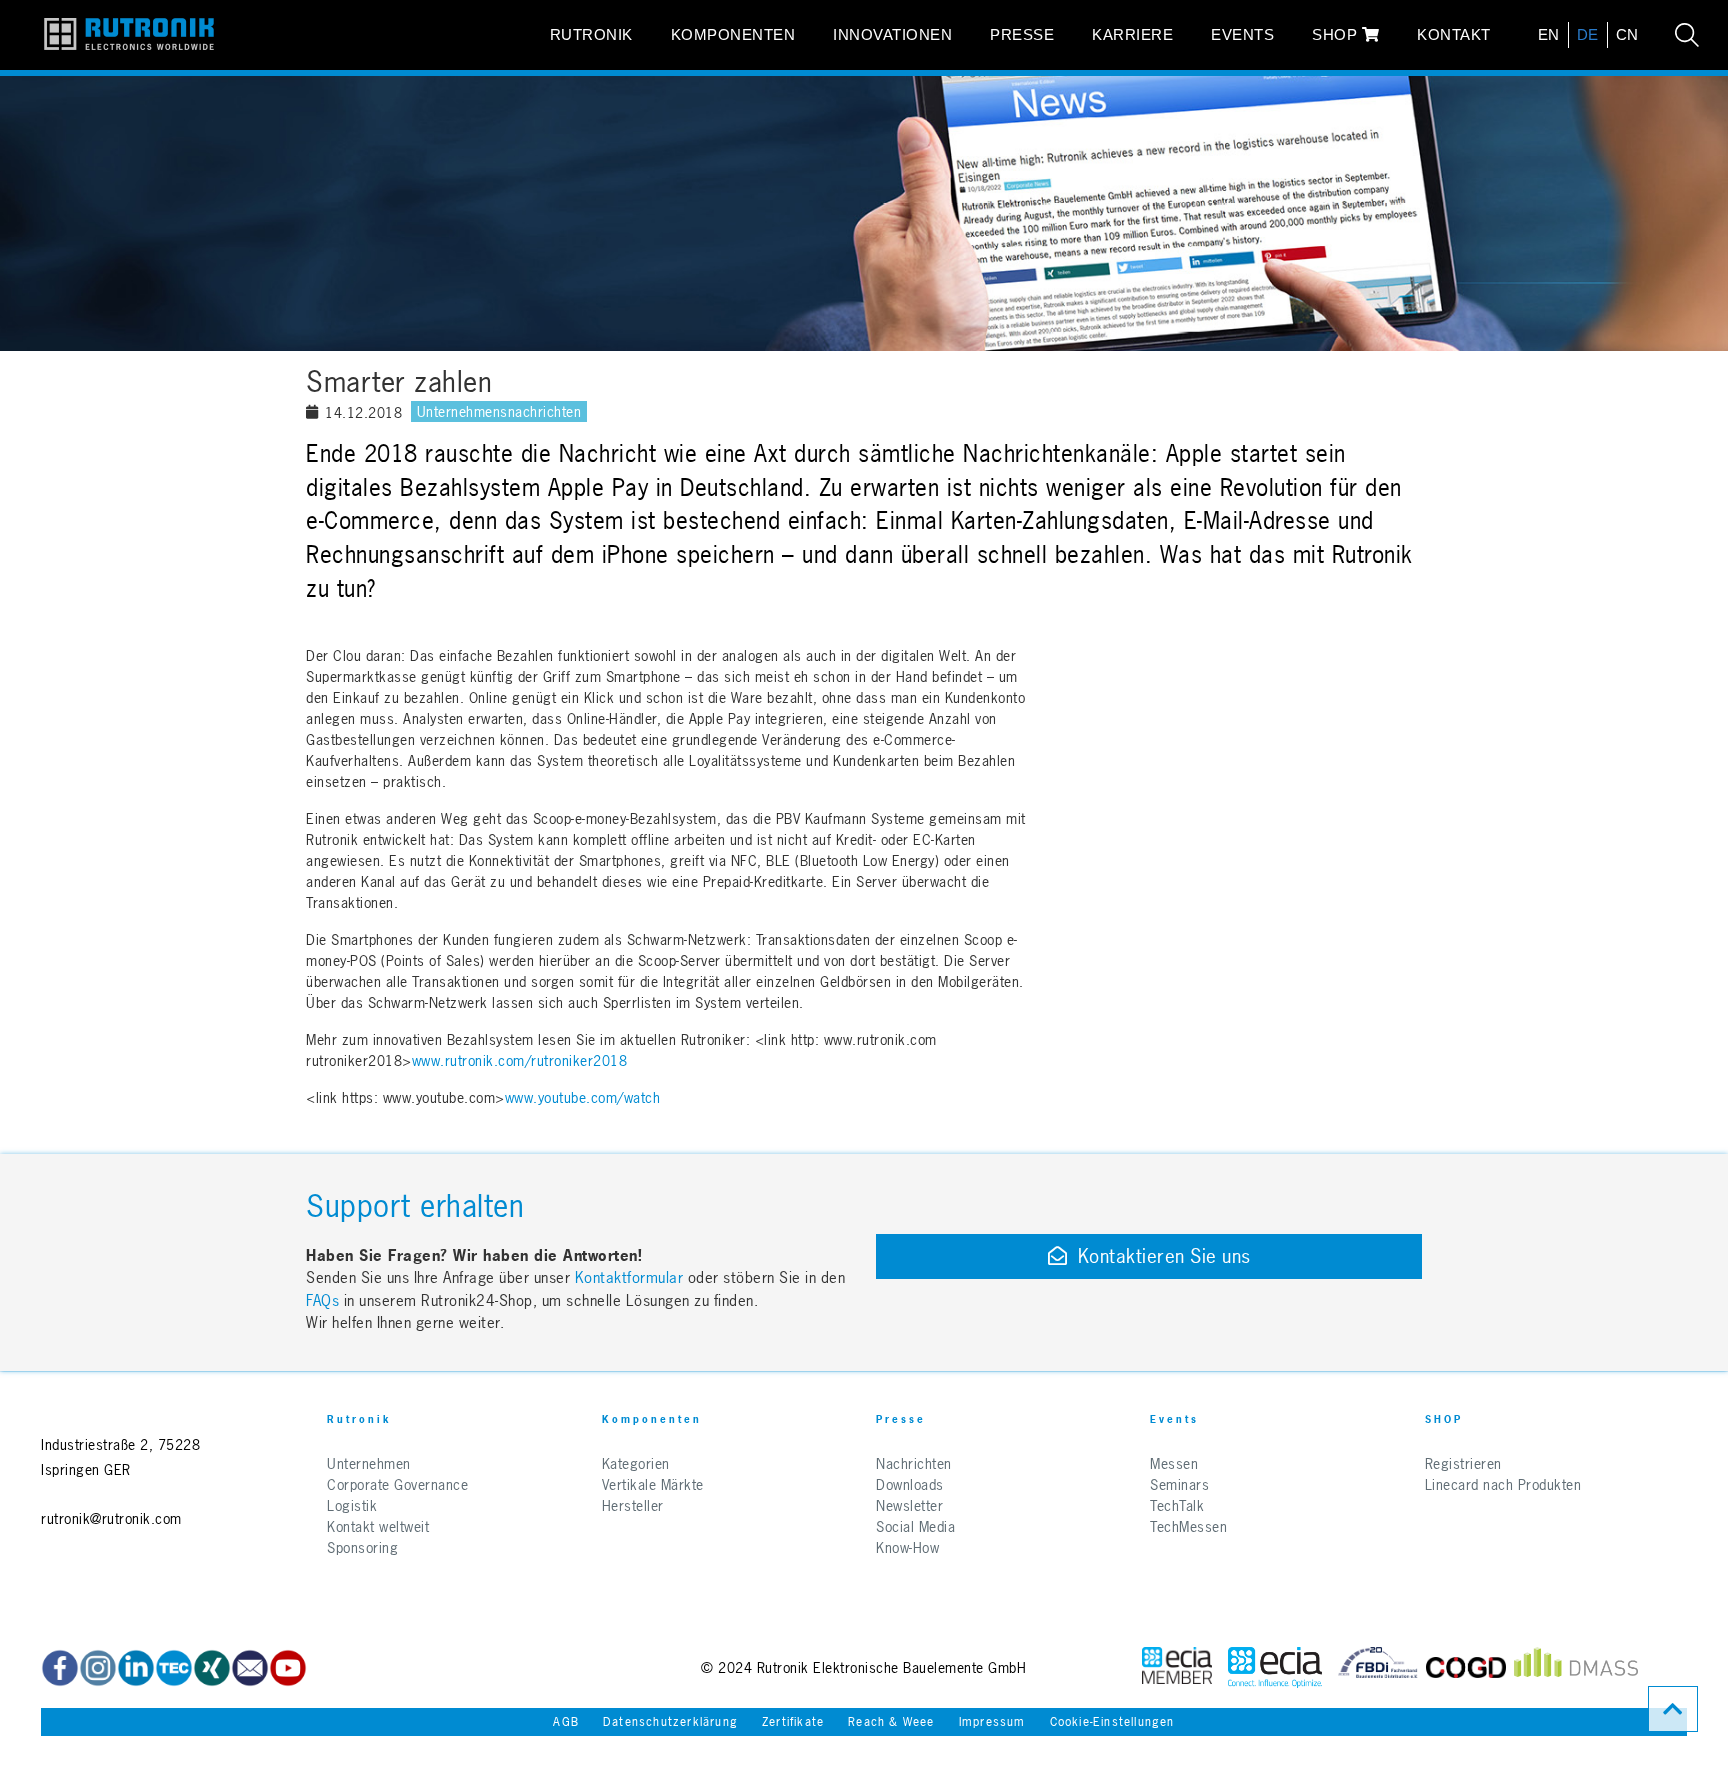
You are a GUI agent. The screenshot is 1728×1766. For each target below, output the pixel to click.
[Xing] (98, 1668)
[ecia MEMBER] (1275, 1667)
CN (1627, 34)
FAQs (325, 1300)
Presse (1022, 34)
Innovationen (892, 34)
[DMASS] (1576, 1667)
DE (1588, 34)
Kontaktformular (629, 1277)
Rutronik (591, 34)
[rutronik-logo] (129, 35)
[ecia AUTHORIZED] (1177, 1667)
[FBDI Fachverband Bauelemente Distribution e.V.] (1378, 1667)
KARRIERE (1132, 34)
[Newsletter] (250, 1668)
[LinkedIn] (136, 1668)
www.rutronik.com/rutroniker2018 (520, 1060)
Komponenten (733, 34)
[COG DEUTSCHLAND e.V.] (1466, 1667)
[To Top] (1673, 1709)
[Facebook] (60, 1668)
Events (1242, 34)
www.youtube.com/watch (583, 1097)
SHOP (1337, 34)
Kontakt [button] (1454, 34)
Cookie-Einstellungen (1112, 1722)
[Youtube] (288, 1668)
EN (1549, 34)
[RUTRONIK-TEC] (174, 1668)
